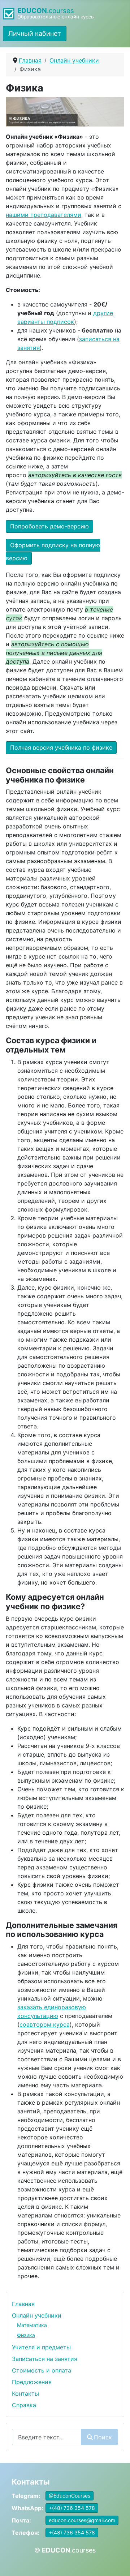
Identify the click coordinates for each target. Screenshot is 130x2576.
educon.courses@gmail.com (82, 2520)
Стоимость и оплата (42, 2370)
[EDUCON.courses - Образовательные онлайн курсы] (10, 13)
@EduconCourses (70, 2496)
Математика (32, 2325)
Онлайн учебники (37, 2315)
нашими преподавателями (44, 215)
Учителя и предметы (41, 2347)
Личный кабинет (35, 33)
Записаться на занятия (45, 2359)
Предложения (32, 2382)
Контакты (25, 2393)
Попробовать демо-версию (49, 526)
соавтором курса (45, 2024)
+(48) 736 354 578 (72, 2508)
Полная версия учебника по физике (61, 747)
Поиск (103, 2437)
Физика (26, 2335)
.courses (46, 11)
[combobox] (47, 2437)
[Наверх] (117, 2563)
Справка (24, 2405)
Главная (23, 2304)
